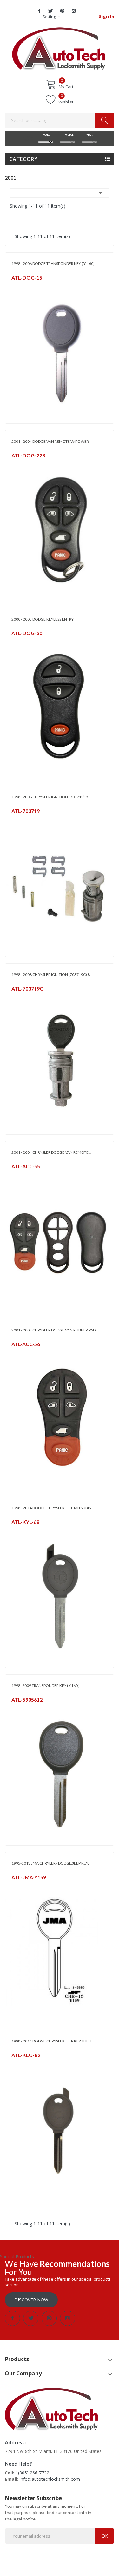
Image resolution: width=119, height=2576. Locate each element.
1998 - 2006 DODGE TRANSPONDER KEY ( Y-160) (53, 264)
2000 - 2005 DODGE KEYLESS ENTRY (43, 619)
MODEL (67, 135)
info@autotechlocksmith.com (50, 2479)
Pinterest (62, 11)
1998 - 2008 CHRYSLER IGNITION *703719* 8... (51, 797)
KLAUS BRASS (23, 2063)
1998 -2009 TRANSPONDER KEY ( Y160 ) (46, 1686)
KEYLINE (18, 1530)
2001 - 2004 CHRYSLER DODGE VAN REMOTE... (51, 1152)
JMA (15, 1886)
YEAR (89, 135)
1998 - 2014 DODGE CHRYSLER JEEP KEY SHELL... (53, 2041)
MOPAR (18, 464)
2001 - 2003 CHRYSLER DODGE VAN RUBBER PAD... (55, 1330)
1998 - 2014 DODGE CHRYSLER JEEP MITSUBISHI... (54, 1508)
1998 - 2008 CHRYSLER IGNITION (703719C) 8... (52, 975)
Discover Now (31, 2300)
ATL (15, 286)
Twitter (51, 11)
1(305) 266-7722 (32, 2473)
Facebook (39, 11)
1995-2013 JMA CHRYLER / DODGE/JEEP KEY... (51, 1863)
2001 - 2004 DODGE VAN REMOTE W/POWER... (52, 441)
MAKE (46, 135)
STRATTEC (20, 819)
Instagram (74, 11)
